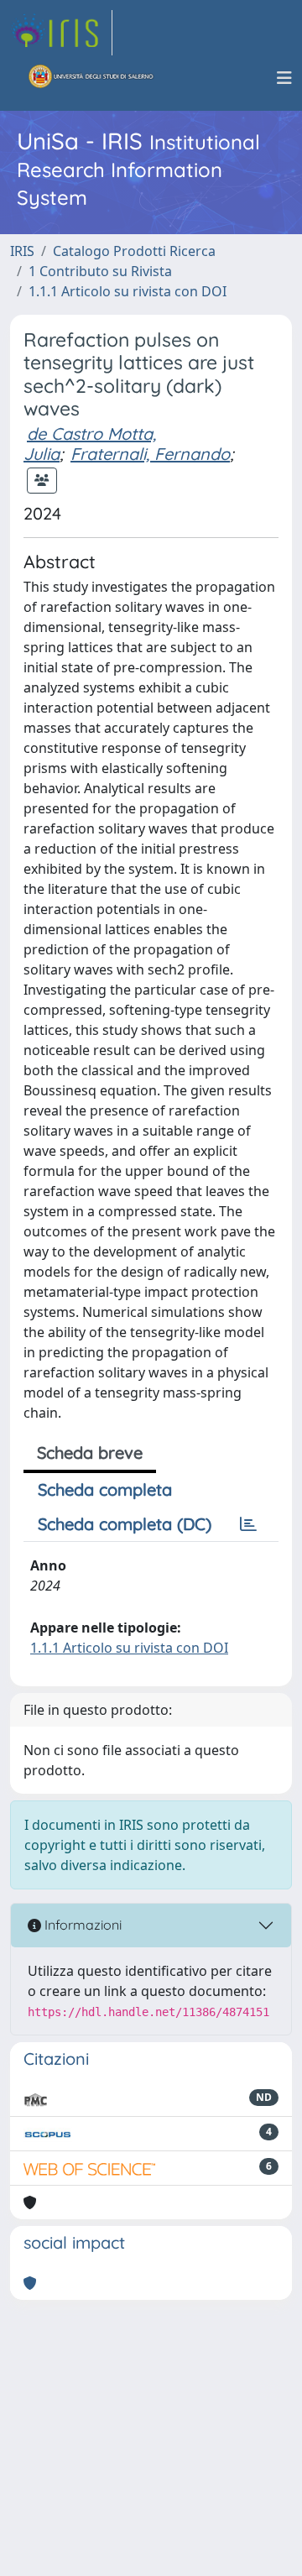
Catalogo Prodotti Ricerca (134, 251)
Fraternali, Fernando (150, 454)
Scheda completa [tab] (105, 1489)
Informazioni (81, 1925)
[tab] (248, 1524)
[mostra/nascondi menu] (284, 78)
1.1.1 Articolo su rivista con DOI (128, 291)
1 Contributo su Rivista (100, 271)
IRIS (22, 251)
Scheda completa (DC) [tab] (125, 1524)
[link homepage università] (91, 78)
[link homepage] (61, 33)
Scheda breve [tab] (90, 1453)
